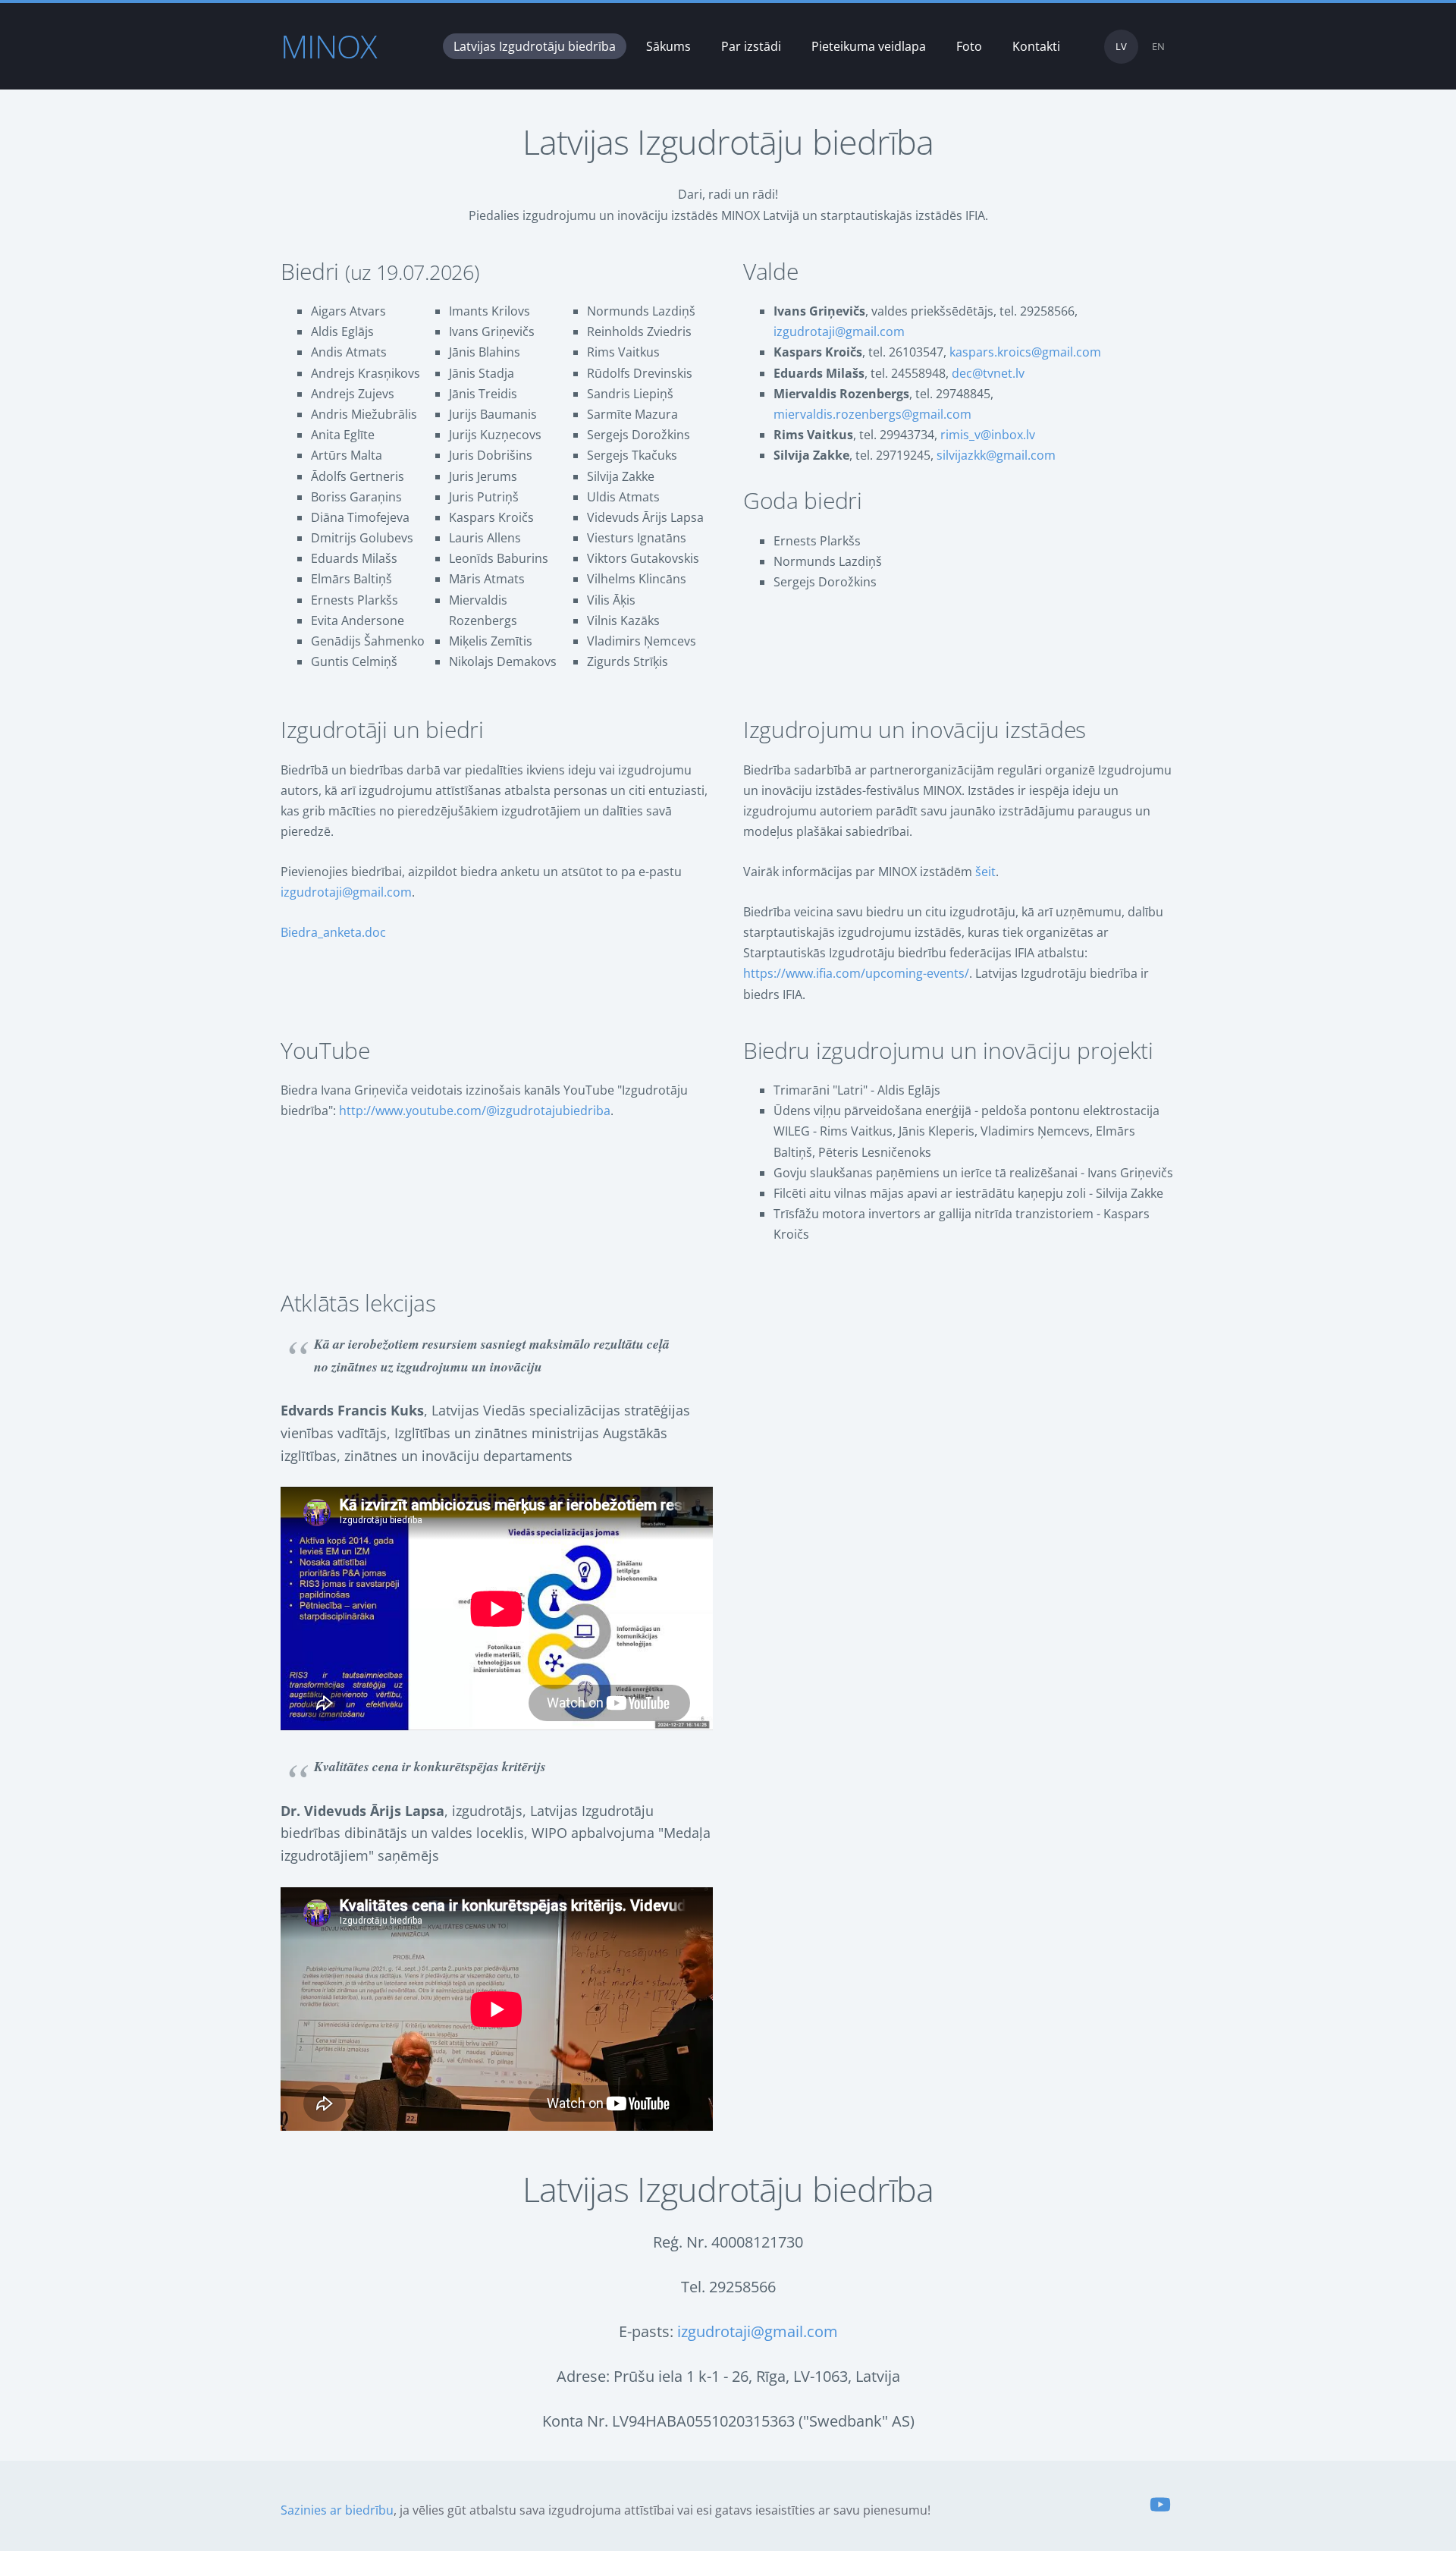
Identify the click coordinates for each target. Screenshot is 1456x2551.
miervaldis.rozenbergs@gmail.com (872, 414)
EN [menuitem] (1158, 46)
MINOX (329, 46)
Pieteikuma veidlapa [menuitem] (869, 46)
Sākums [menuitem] (668, 46)
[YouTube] (1160, 2504)
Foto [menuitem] (969, 46)
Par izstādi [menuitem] (751, 46)
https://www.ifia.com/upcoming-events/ (856, 973)
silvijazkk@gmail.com (996, 455)
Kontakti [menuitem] (1036, 46)
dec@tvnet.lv (988, 373)
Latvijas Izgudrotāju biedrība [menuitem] (535, 46)
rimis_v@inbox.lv (988, 435)
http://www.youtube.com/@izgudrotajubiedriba (475, 1111)
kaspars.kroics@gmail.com (1025, 352)
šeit (985, 872)
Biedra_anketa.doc (333, 932)
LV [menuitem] (1121, 46)
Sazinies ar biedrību (337, 2510)
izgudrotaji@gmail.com (839, 331)
